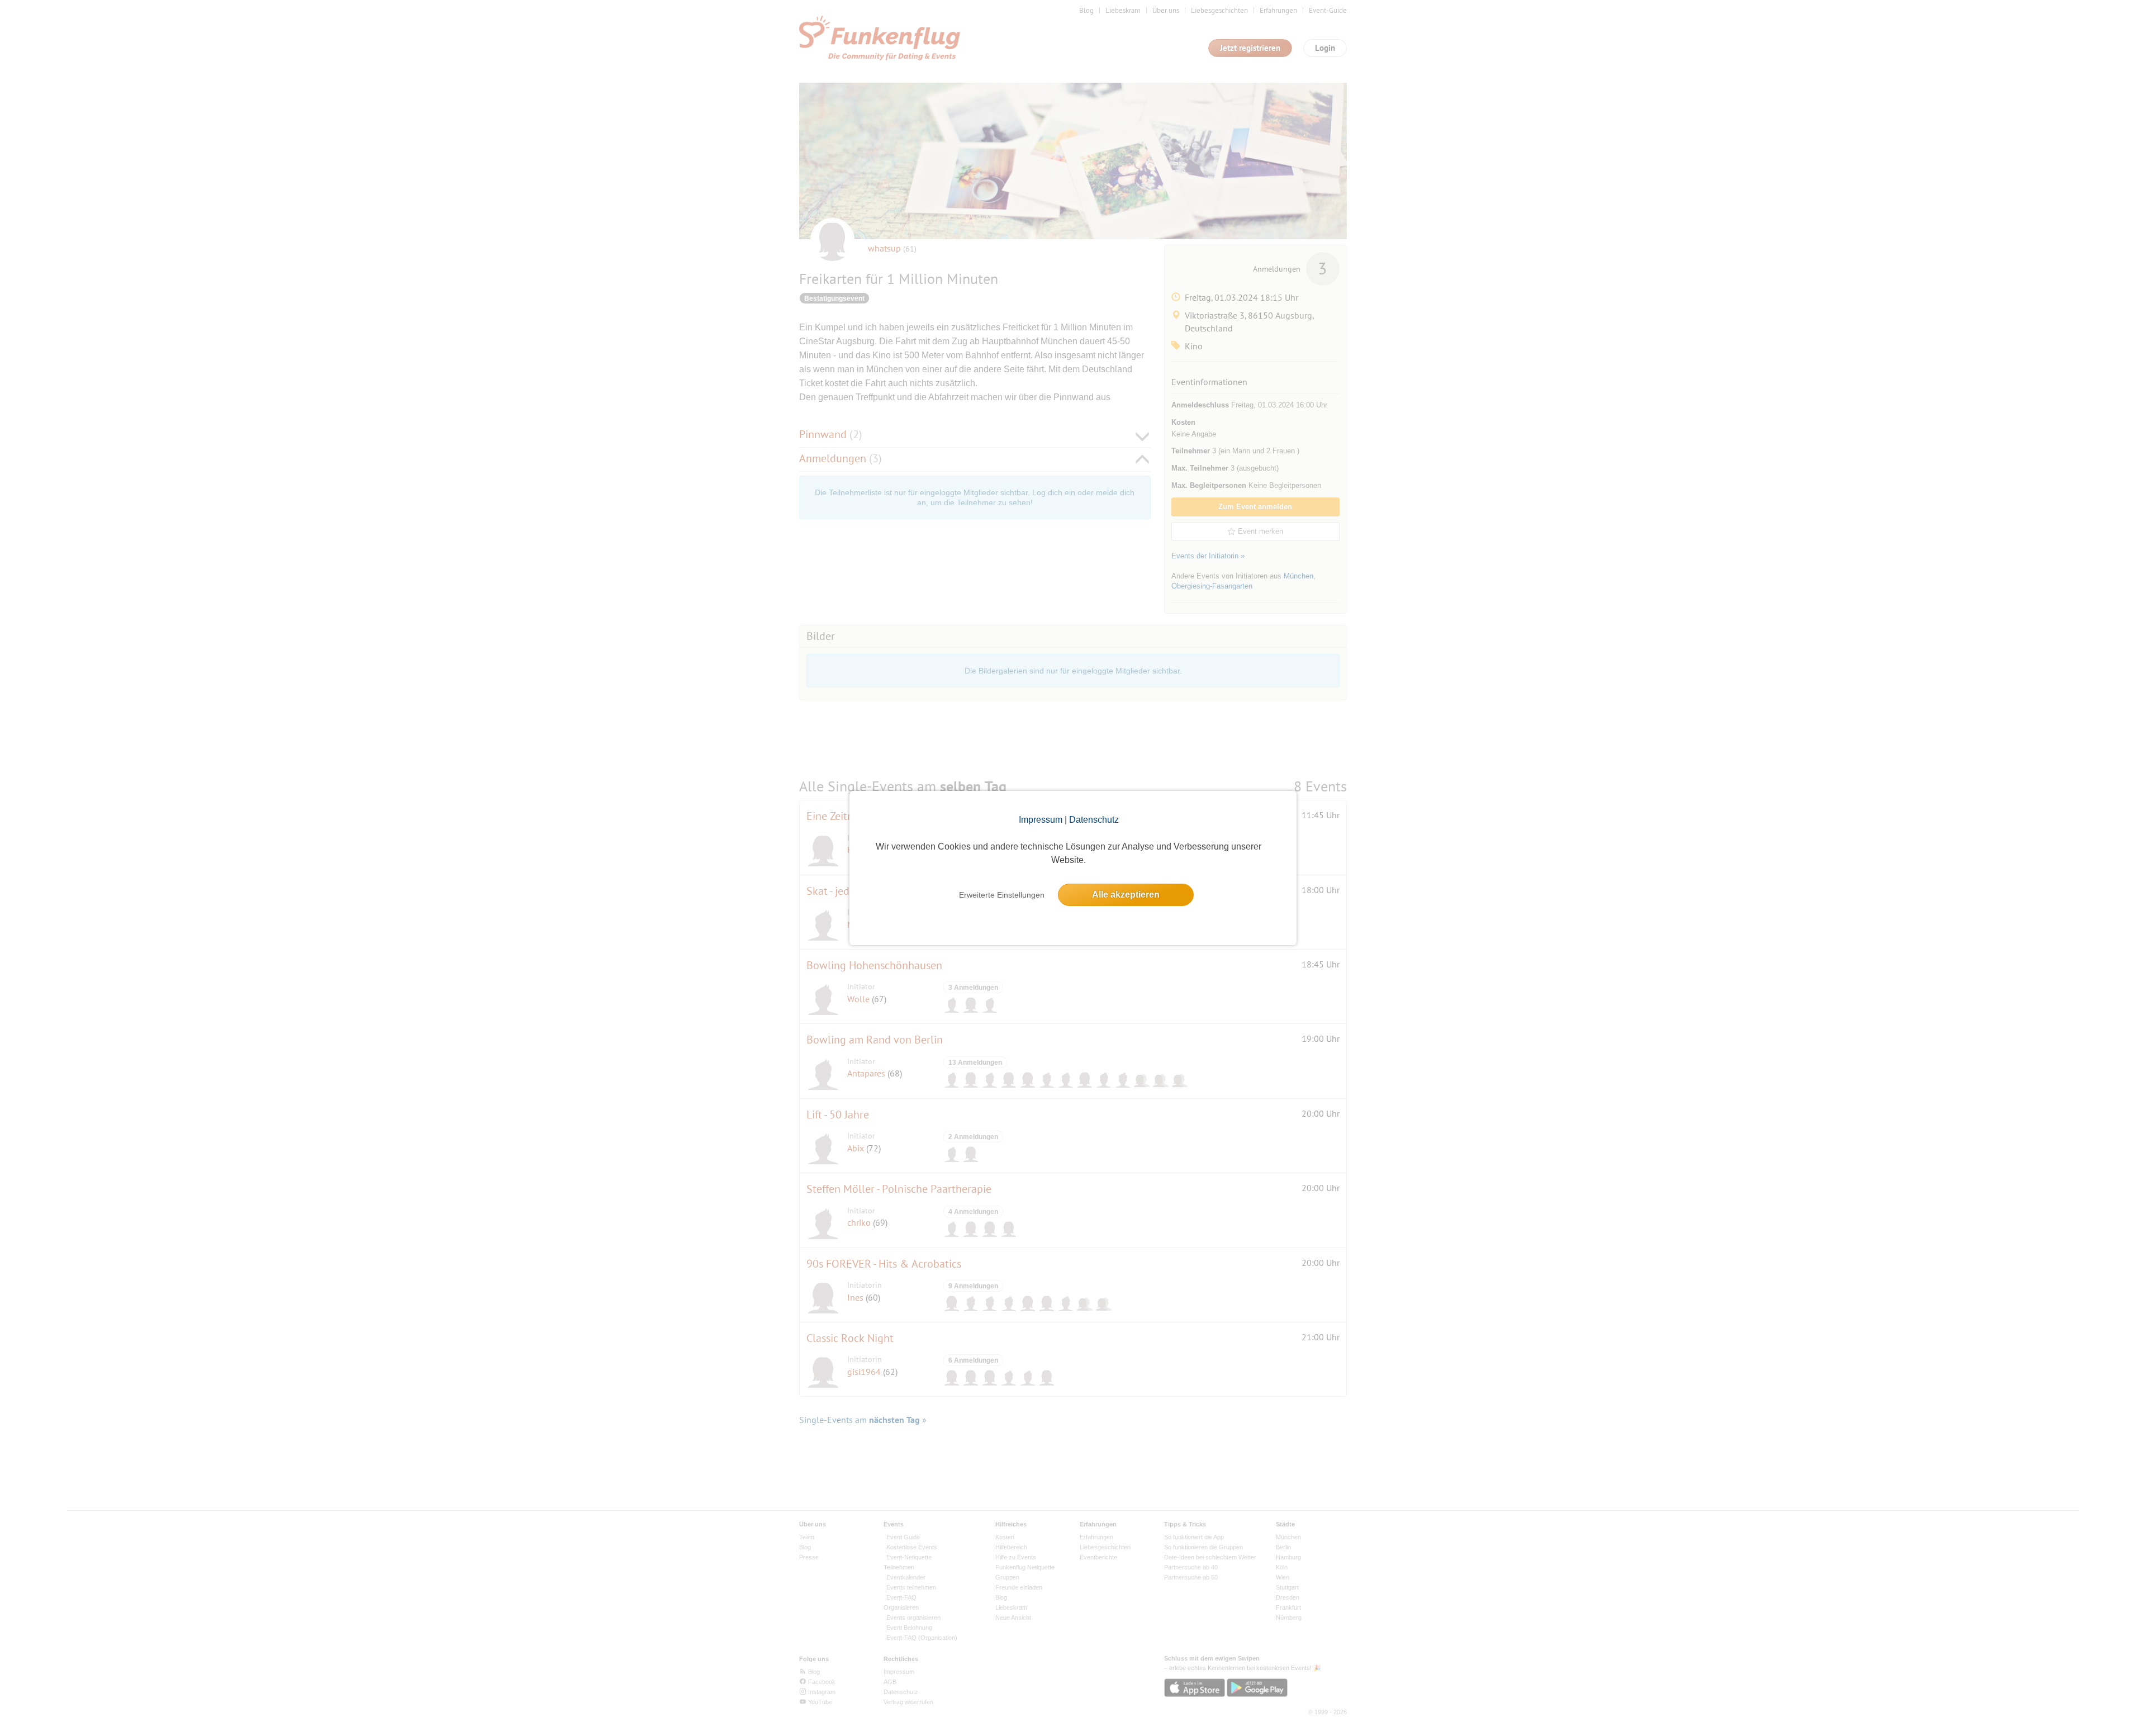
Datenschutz (1094, 820)
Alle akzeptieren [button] (1126, 895)
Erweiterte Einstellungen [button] (1002, 895)
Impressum (1041, 820)
